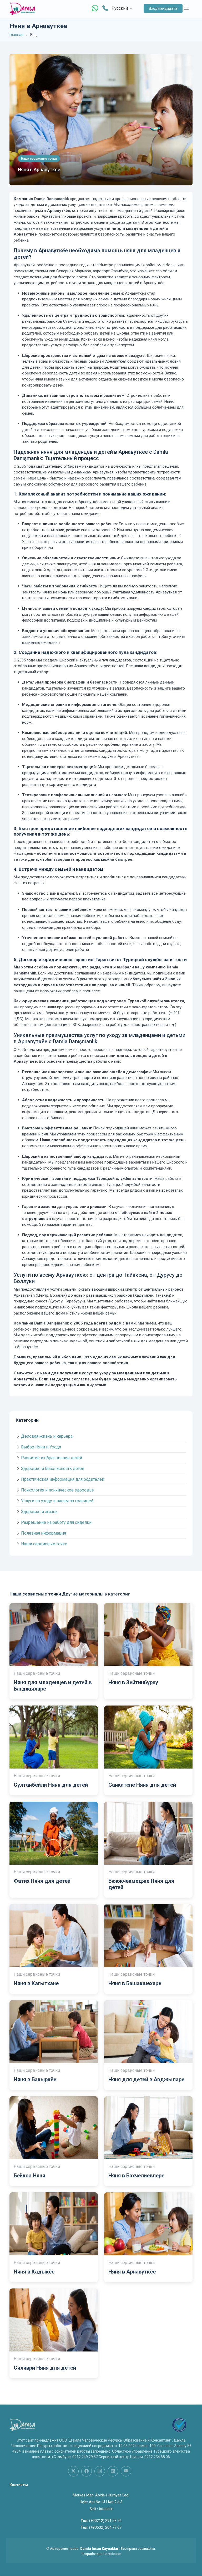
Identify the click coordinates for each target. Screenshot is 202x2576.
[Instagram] (100, 2471)
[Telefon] (105, 9)
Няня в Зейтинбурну (133, 1682)
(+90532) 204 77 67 (105, 2527)
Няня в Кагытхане (36, 1983)
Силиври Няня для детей (45, 2368)
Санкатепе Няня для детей (142, 1785)
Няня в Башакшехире (135, 1983)
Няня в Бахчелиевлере (136, 2176)
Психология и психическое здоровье (57, 1490)
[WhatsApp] (95, 8)
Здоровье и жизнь (39, 1512)
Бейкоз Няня (29, 2176)
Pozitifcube (112, 2554)
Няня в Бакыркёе (35, 2079)
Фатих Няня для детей (42, 1881)
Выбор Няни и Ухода (41, 1447)
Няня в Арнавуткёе (39, 170)
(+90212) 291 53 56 (105, 2521)
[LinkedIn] (113, 2471)
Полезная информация (44, 1533)
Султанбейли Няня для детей (51, 1785)
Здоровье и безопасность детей (53, 1469)
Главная (16, 35)
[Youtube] (126, 2471)
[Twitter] (73, 2471)
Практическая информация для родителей (63, 1479)
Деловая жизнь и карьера (47, 1436)
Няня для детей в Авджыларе (146, 2079)
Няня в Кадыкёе (34, 2272)
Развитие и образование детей (52, 1458)
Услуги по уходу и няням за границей (57, 1501)
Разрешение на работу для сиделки (56, 1522)
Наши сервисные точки (44, 1544)
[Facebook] (87, 2471)
